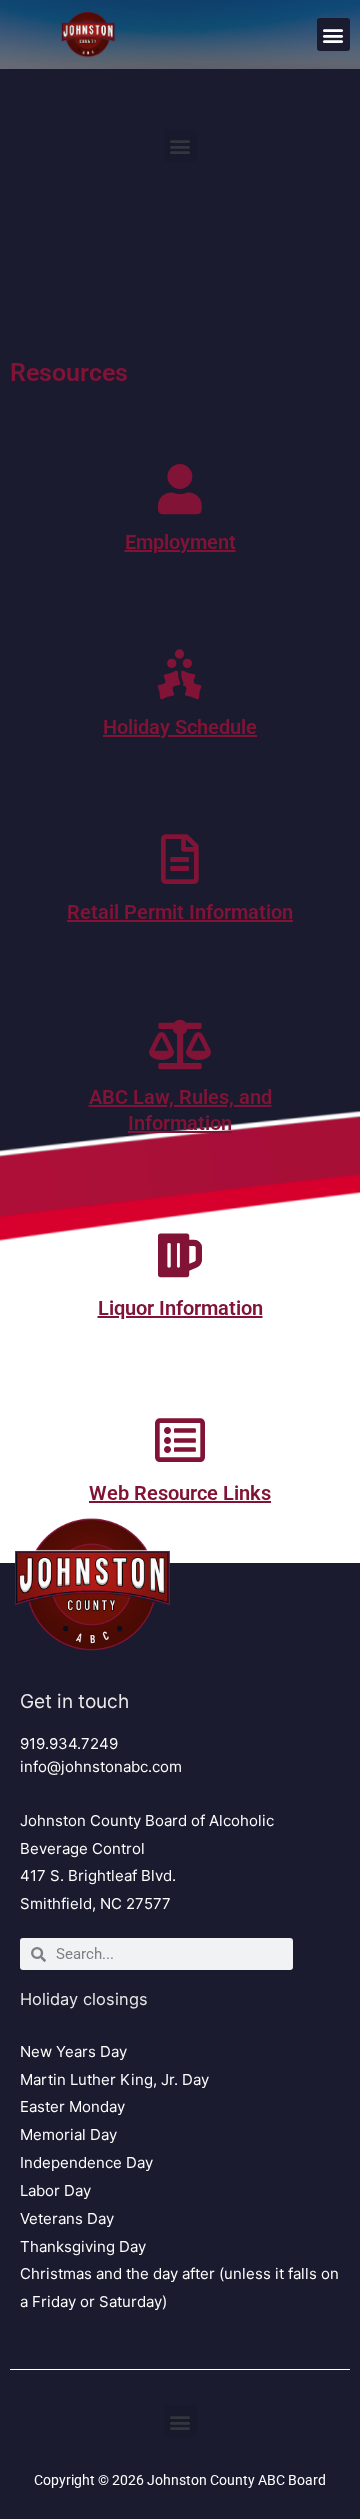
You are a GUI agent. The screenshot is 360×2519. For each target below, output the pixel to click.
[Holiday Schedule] (180, 674)
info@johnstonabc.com (101, 1766)
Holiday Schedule (180, 727)
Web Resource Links (180, 1493)
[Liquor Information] (180, 1255)
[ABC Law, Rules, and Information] (180, 1044)
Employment (180, 542)
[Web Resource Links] (180, 1440)
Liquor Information (180, 1308)
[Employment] (180, 489)
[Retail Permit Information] (180, 859)
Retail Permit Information (180, 912)
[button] (333, 34)
